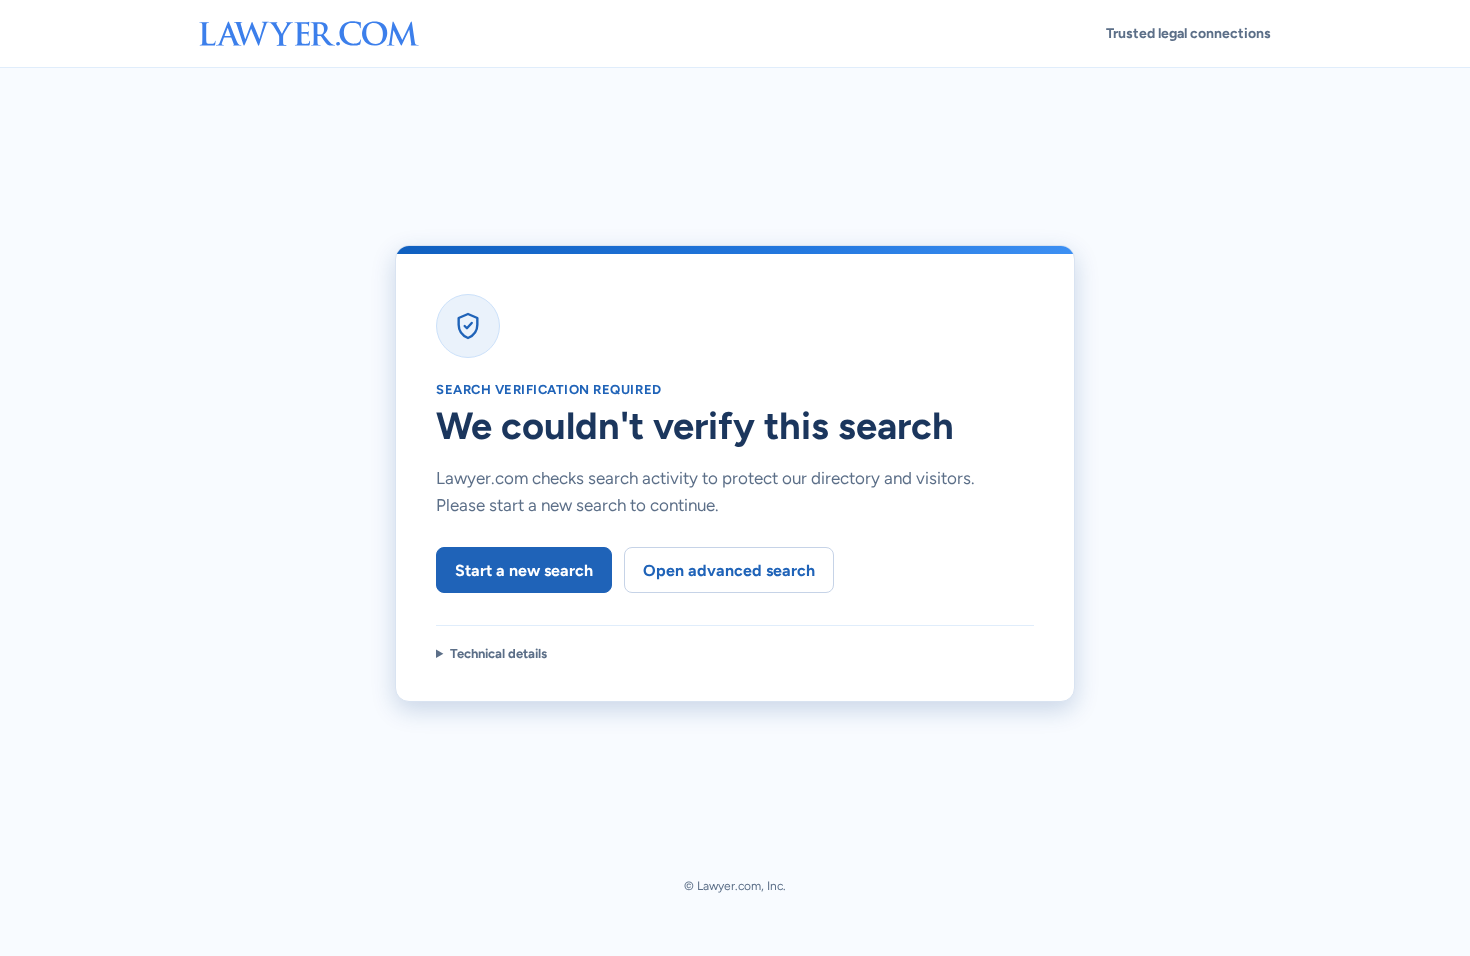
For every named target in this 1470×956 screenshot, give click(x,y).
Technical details (498, 653)
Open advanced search (729, 570)
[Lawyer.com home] (309, 33)
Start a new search (524, 570)
